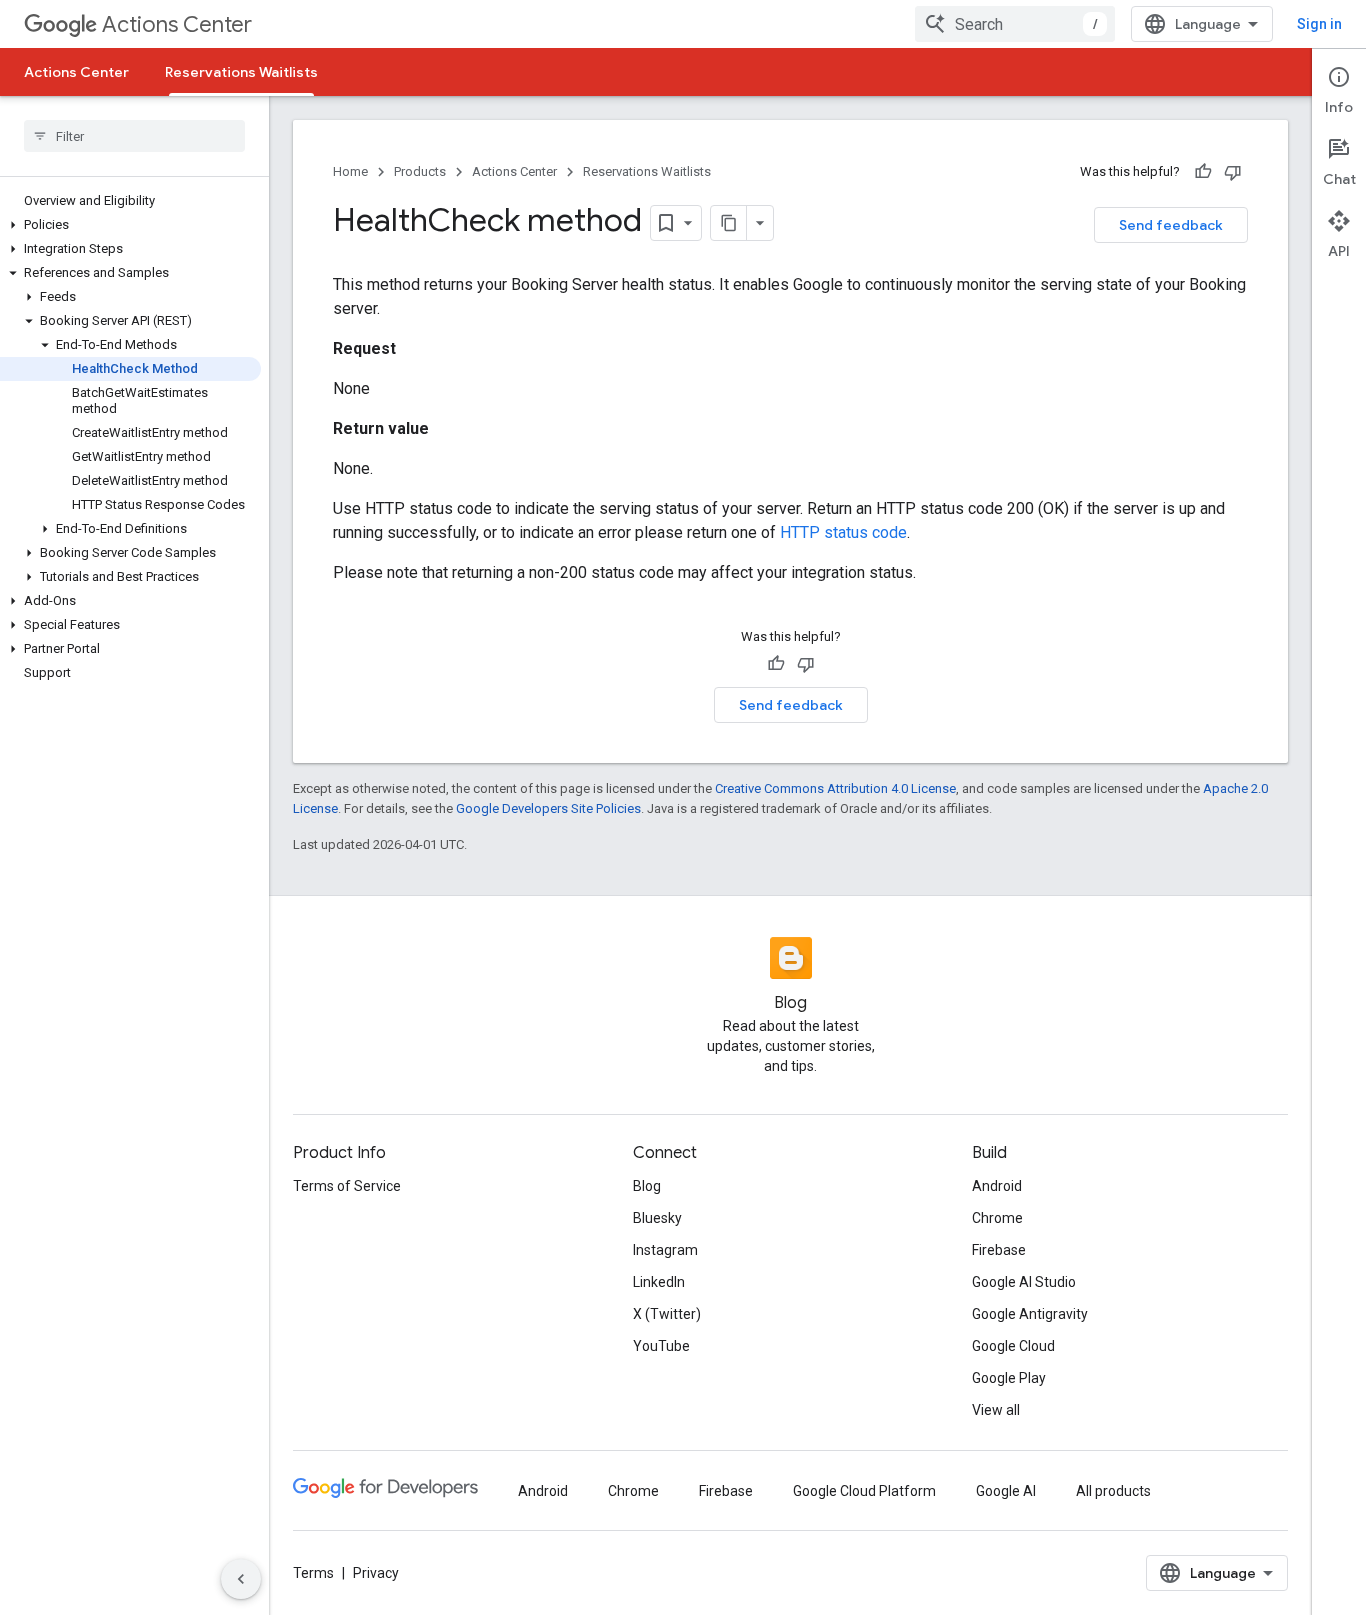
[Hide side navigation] (241, 1579)
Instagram (665, 1250)
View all (996, 1410)
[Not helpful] (1233, 172)
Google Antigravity (1030, 1314)
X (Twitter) (667, 1314)
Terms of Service (347, 1186)
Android (997, 1186)
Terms (313, 1573)
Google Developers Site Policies (548, 808)
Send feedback (1171, 225)
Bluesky (657, 1218)
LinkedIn (659, 1282)
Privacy (376, 1573)
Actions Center (177, 24)
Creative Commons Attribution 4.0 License (835, 788)
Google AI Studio (1024, 1282)
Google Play (1009, 1378)
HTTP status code (843, 532)
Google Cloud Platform (864, 1491)
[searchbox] (134, 136)
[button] (130, 225)
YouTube (661, 1346)
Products (420, 171)
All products (1113, 1491)
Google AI (1006, 1491)
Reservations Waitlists (241, 72)
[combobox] (1015, 24)
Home (350, 171)
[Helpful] (1203, 172)
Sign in (1319, 24)
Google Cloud (1013, 1346)
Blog (647, 1186)
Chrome (997, 1218)
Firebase (999, 1250)
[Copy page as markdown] (729, 223)
